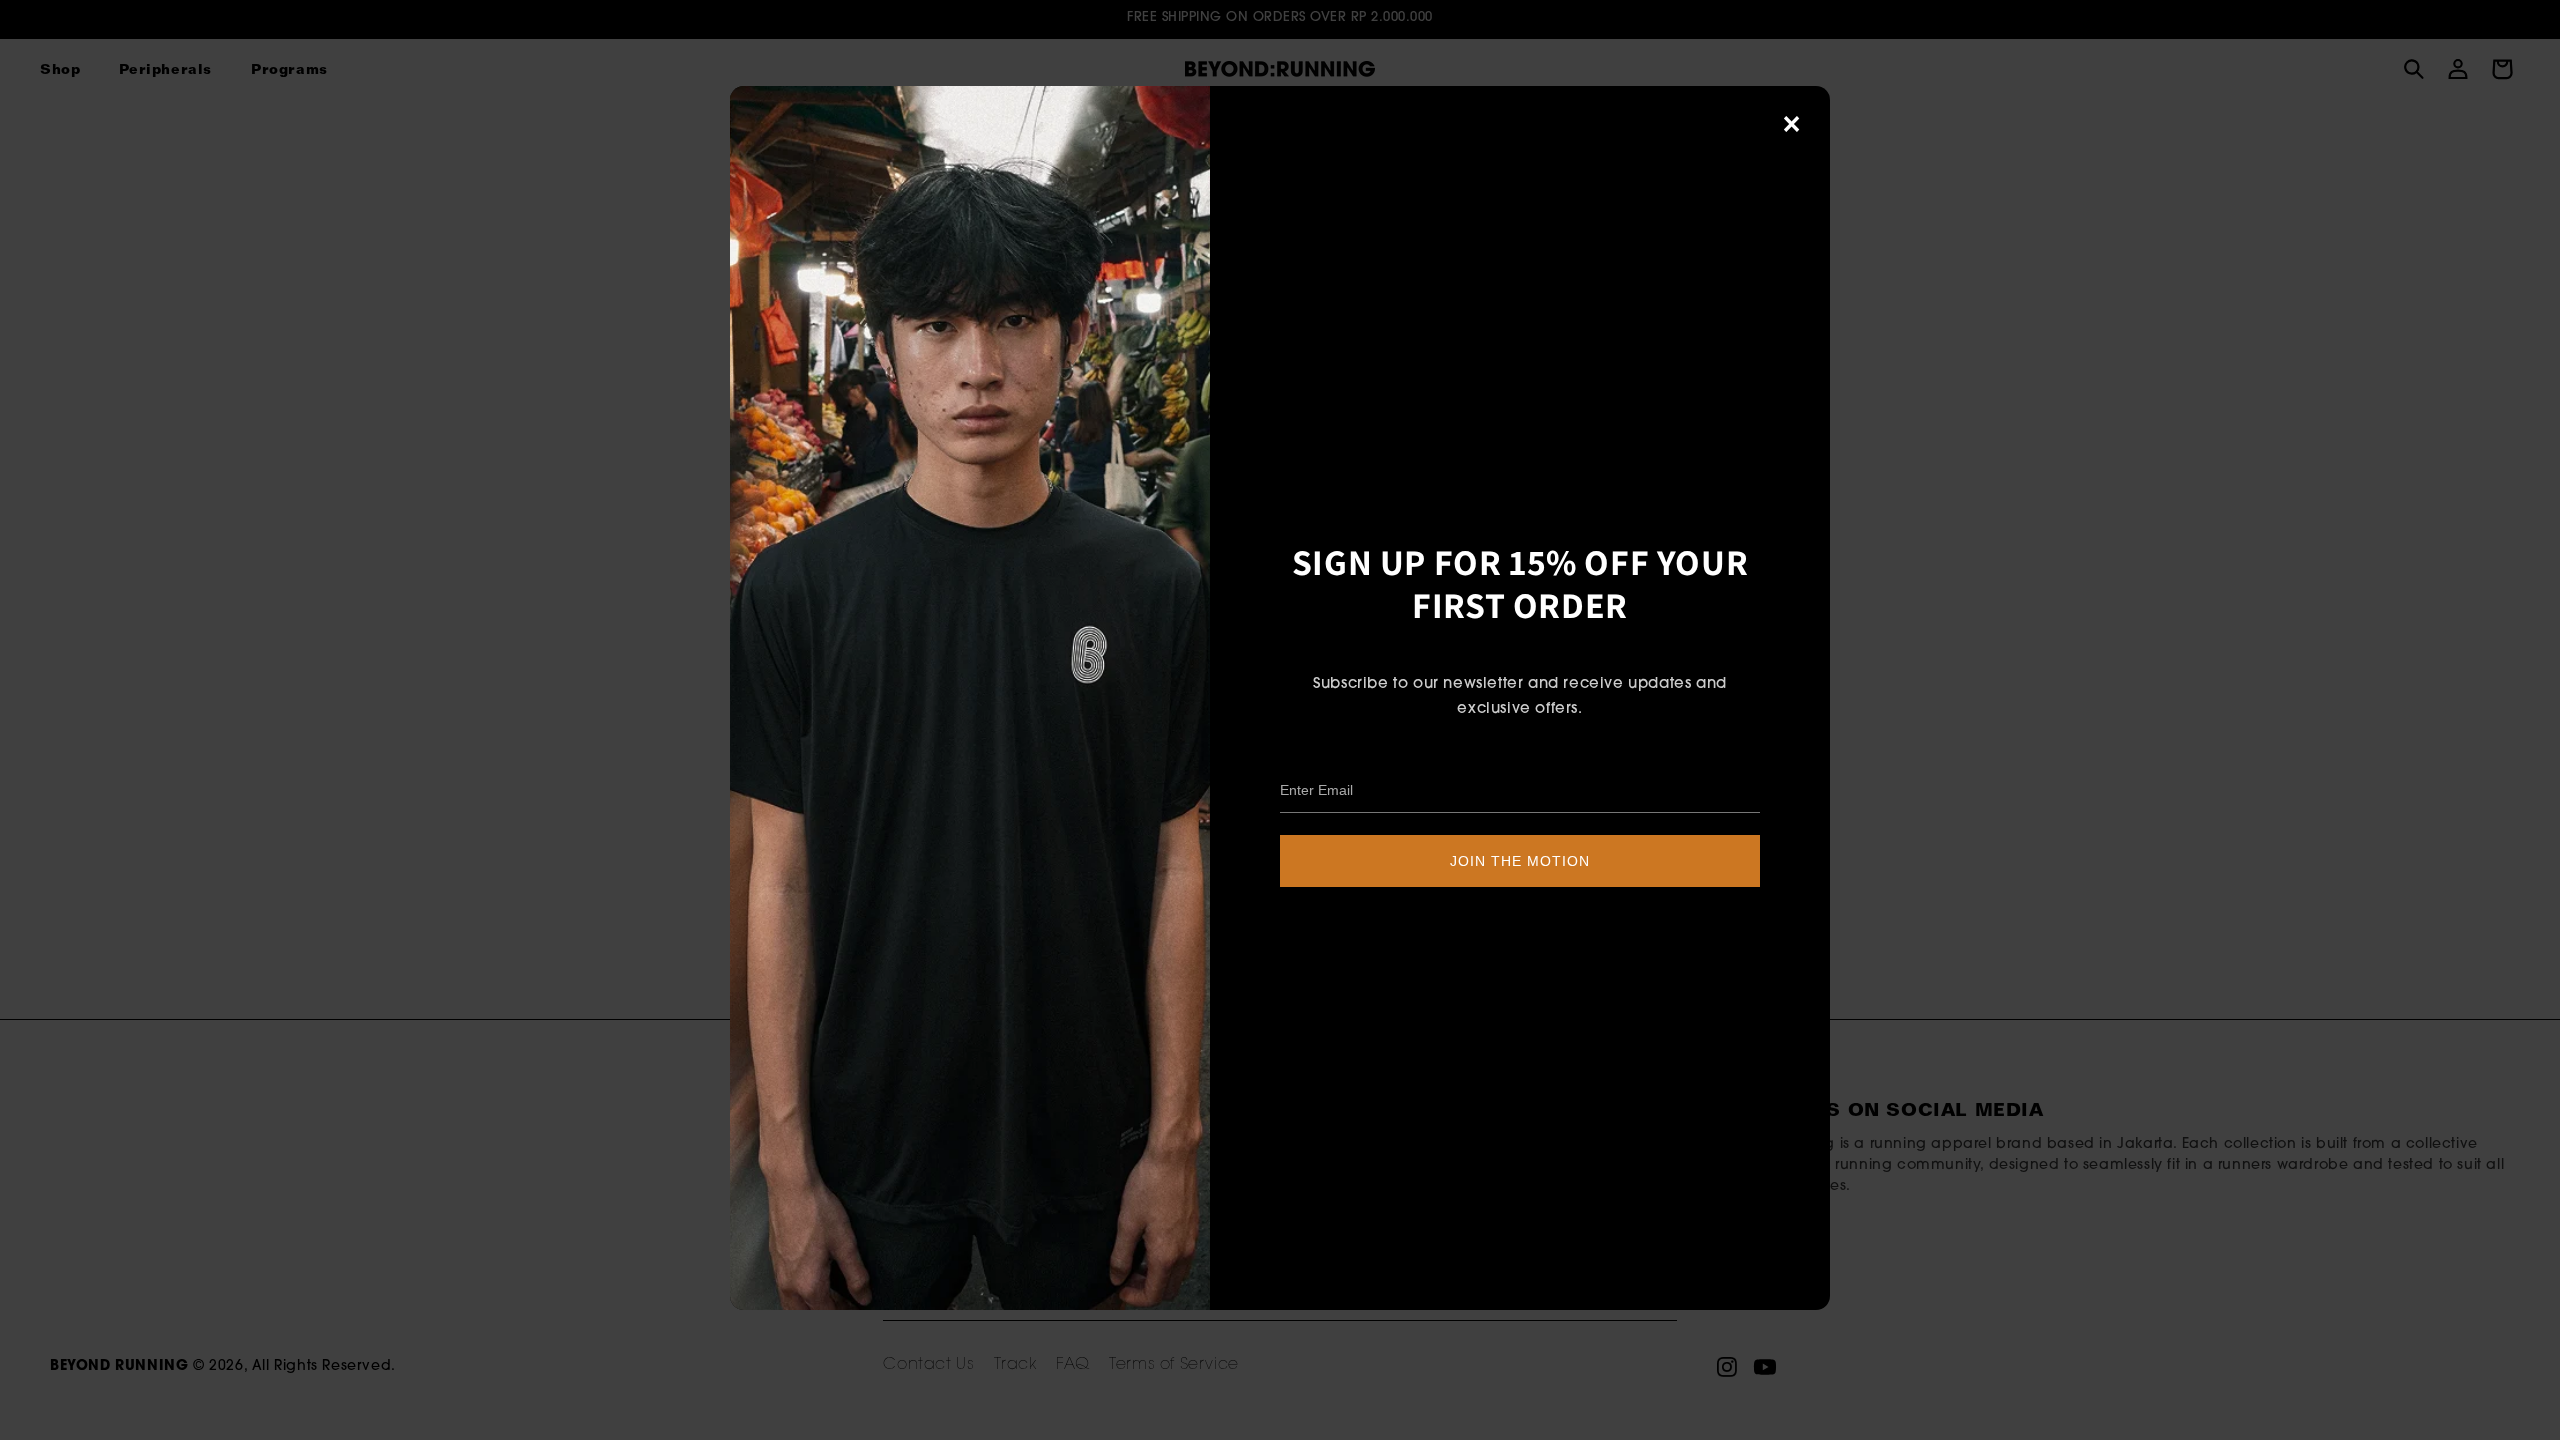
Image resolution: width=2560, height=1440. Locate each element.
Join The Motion (1520, 861)
